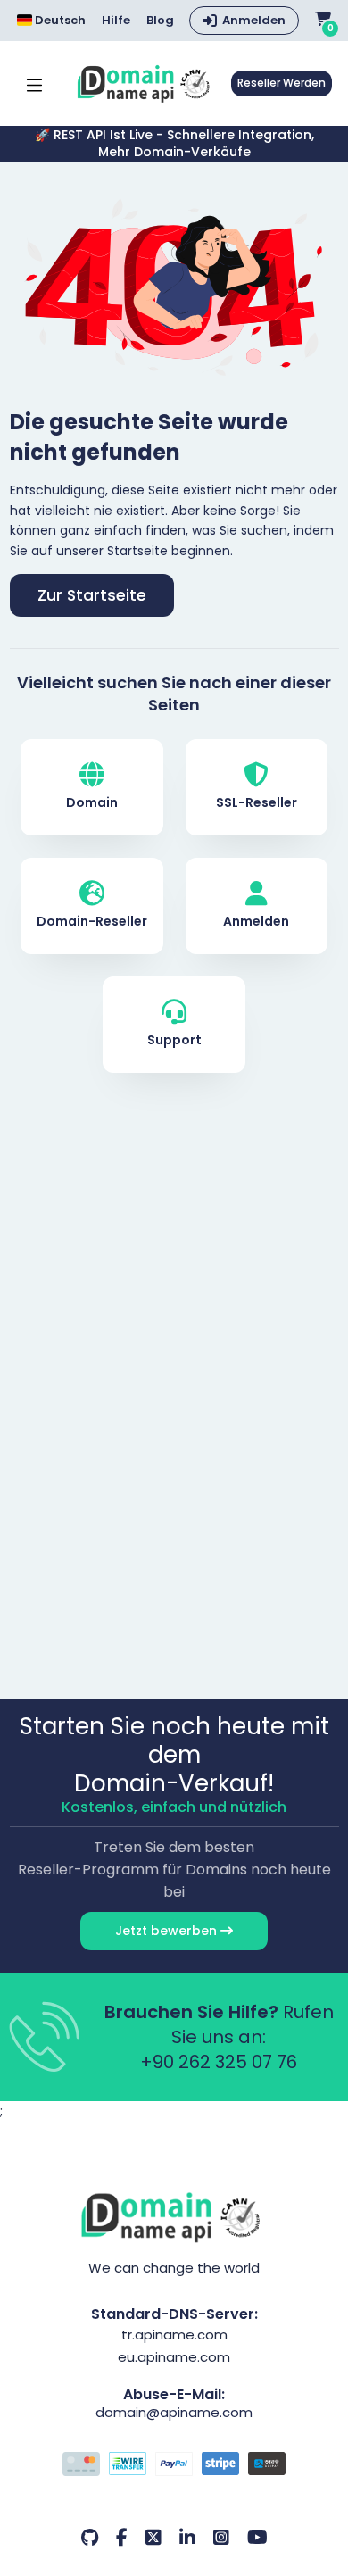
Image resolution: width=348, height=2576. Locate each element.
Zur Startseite (92, 595)
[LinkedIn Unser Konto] (187, 2538)
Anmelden (254, 20)
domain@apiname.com (174, 2412)
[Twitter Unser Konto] (153, 2538)
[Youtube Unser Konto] (257, 2538)
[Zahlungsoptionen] (174, 2466)
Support (174, 1040)
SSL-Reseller (257, 802)
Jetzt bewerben (168, 1931)
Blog (160, 21)
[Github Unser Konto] (90, 2538)
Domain (92, 802)
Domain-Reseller (92, 921)
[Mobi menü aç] (34, 83)
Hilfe (116, 21)
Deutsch (59, 20)
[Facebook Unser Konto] (122, 2538)
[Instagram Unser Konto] (221, 2538)
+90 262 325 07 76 (219, 2062)
